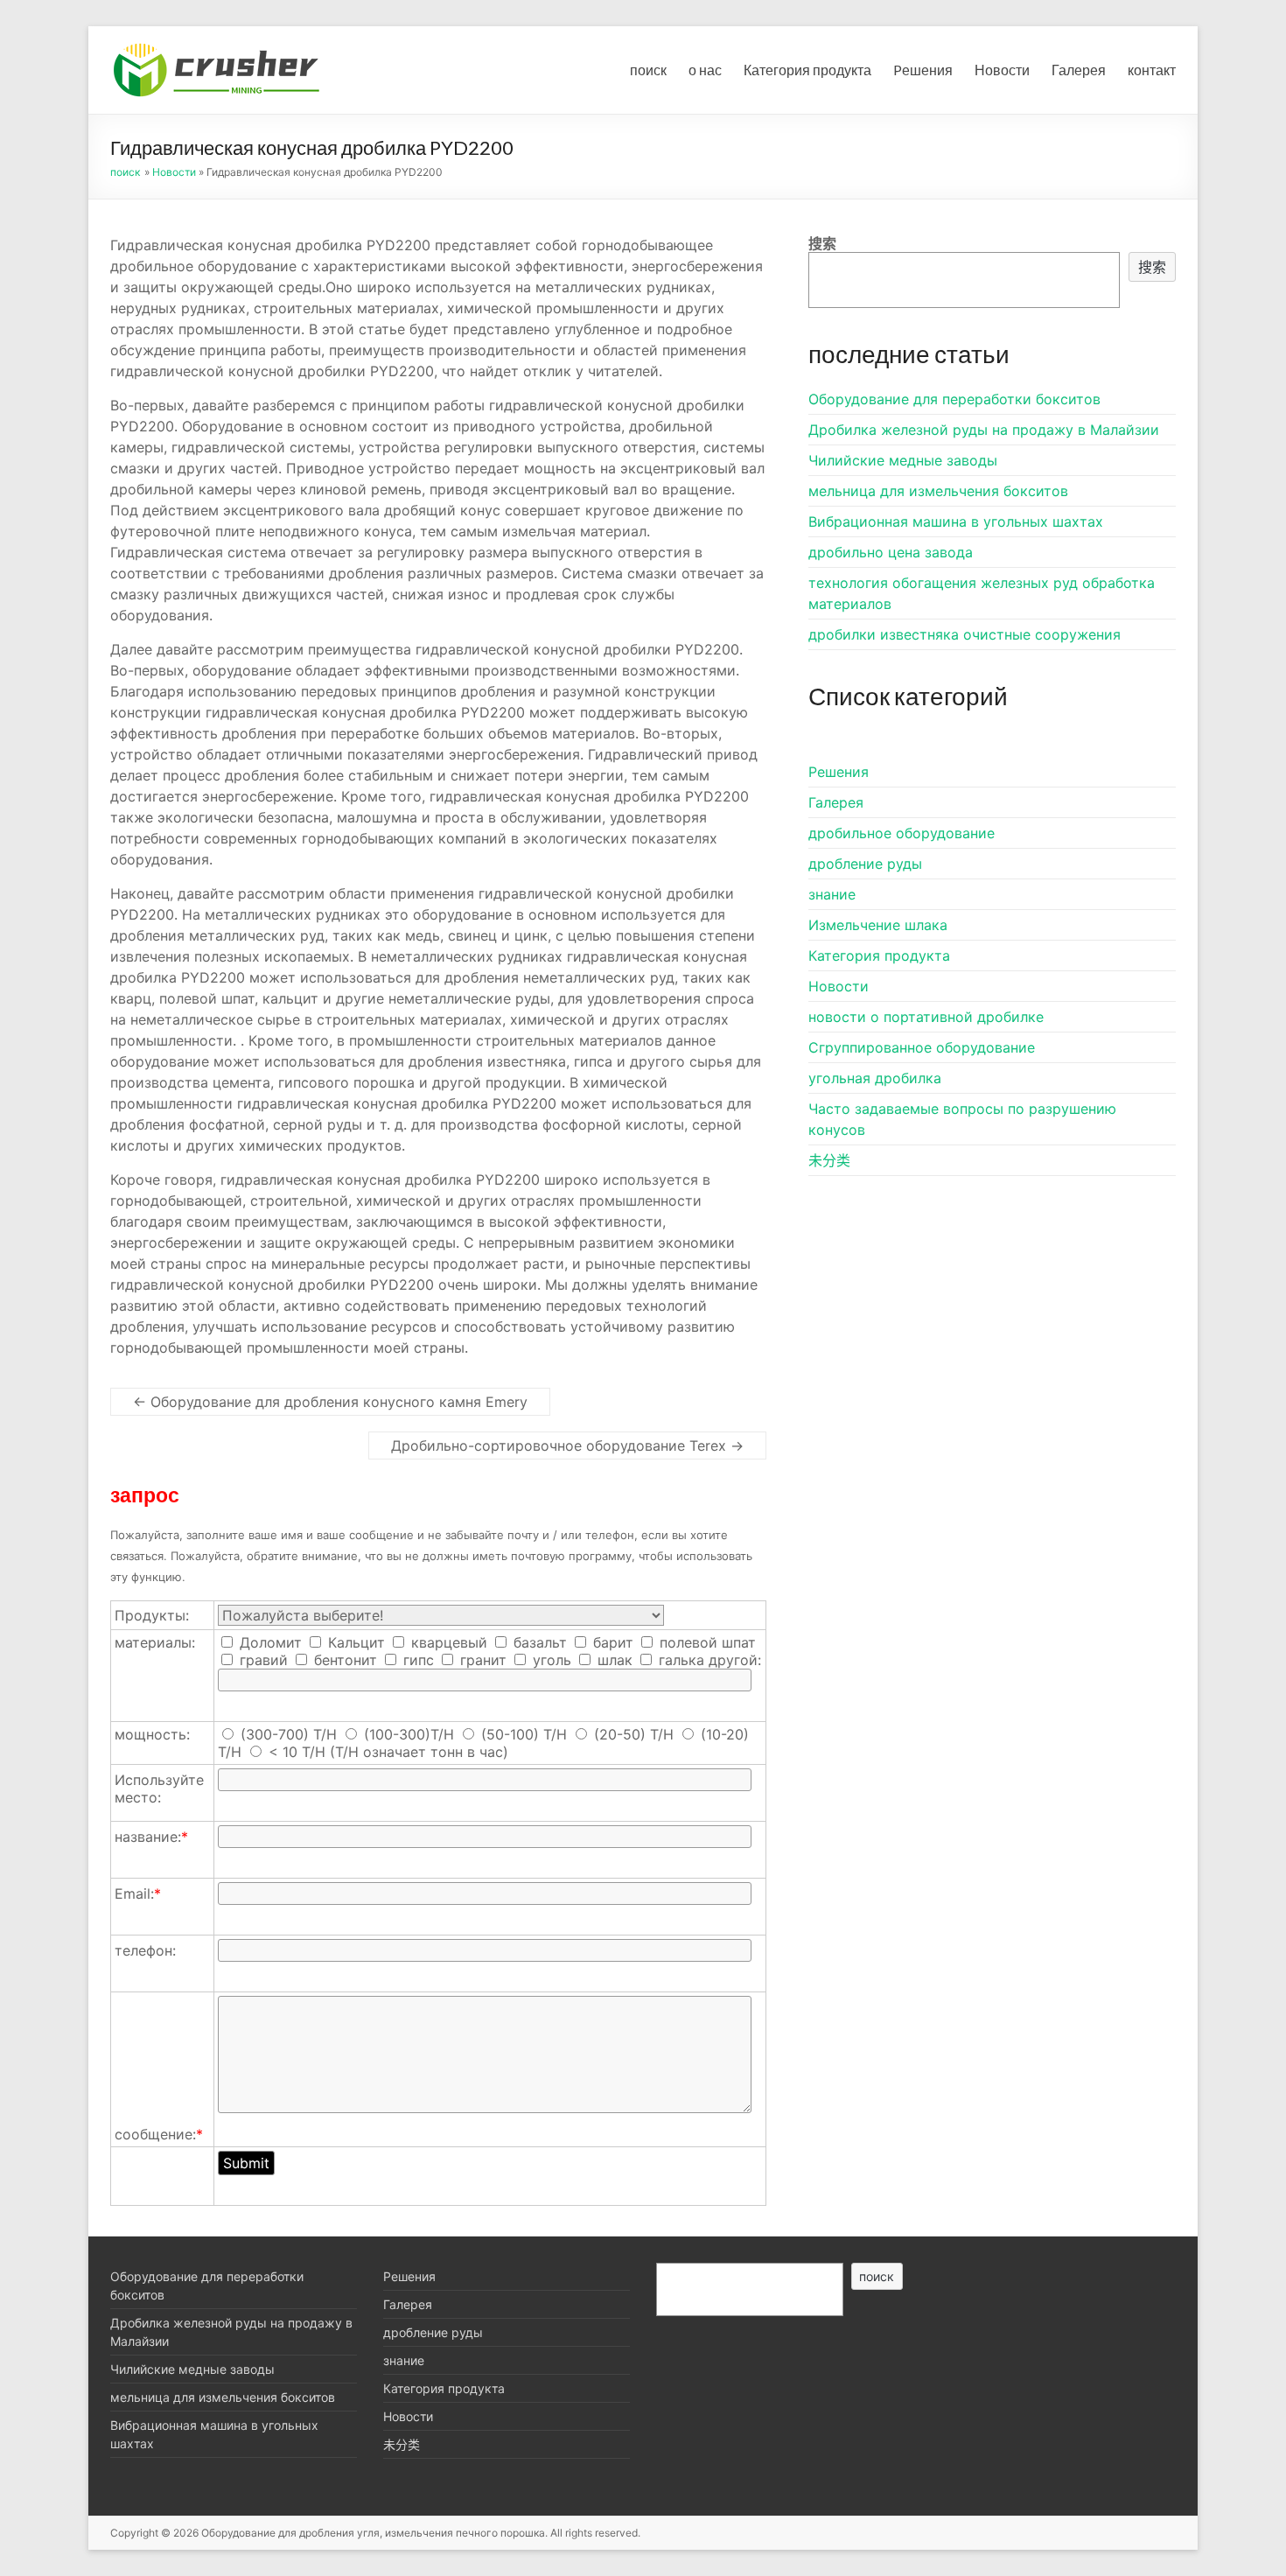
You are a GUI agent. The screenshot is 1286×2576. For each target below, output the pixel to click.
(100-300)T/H (409, 1734)
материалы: (155, 1642)
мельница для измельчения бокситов (938, 491)
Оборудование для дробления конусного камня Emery (330, 1402)
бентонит (343, 1660)
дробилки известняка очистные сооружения (964, 634)
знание (832, 894)
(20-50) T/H (634, 1734)
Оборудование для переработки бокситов (954, 399)
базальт (538, 1642)
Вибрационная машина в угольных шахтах (956, 521)
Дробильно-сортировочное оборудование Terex (567, 1445)
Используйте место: (159, 1788)
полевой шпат (706, 1642)
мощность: (152, 1734)
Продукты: (152, 1615)
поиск (648, 70)
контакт (1152, 70)
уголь (550, 1660)
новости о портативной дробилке (926, 1017)
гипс (416, 1660)
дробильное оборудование (902, 833)
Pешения (923, 70)
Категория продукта (807, 70)
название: (151, 1837)
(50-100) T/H (524, 1734)
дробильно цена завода (891, 552)
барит (611, 1642)
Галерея (1079, 70)
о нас (705, 70)
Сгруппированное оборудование (922, 1047)
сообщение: (159, 2134)
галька (679, 1660)
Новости (1002, 70)
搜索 (822, 243)
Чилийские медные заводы (903, 460)
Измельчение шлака (878, 925)
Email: (138, 1893)
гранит (481, 1660)
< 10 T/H (297, 1752)
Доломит (269, 1642)
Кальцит (354, 1642)
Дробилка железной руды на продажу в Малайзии (984, 430)
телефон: (145, 1950)
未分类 (829, 1160)
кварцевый (447, 1642)
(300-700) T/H (289, 1734)
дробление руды (865, 864)
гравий (262, 1660)
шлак (613, 1660)
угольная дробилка (875, 1078)
